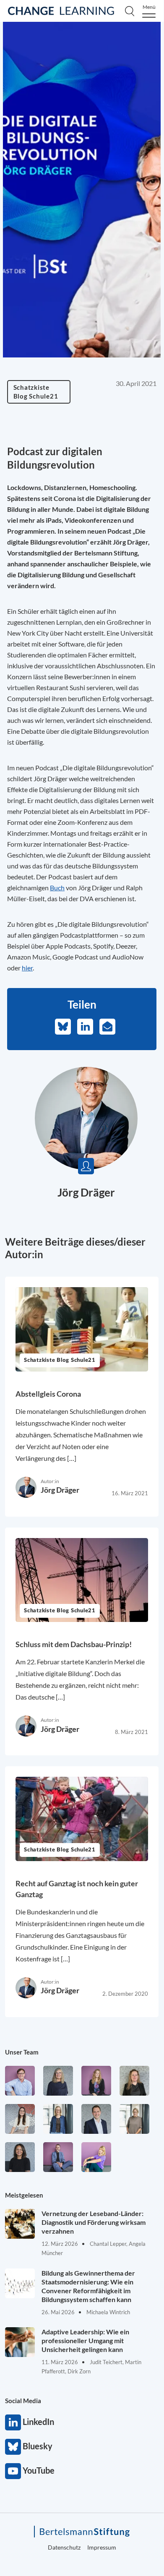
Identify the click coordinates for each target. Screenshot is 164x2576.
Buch (57, 888)
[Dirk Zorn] (58, 2157)
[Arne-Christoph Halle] (20, 2081)
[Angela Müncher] (58, 2119)
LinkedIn (13, 2422)
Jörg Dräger (86, 1192)
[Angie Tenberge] (20, 2157)
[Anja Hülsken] (58, 2081)
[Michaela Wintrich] (96, 2157)
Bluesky (13, 2447)
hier (27, 968)
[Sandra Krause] (134, 2081)
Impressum (102, 2547)
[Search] (130, 11)
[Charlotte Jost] (96, 2081)
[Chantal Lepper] (20, 2119)
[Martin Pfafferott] (96, 2119)
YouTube (13, 2471)
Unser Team (22, 2052)
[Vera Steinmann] (134, 2119)
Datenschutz (64, 2547)
